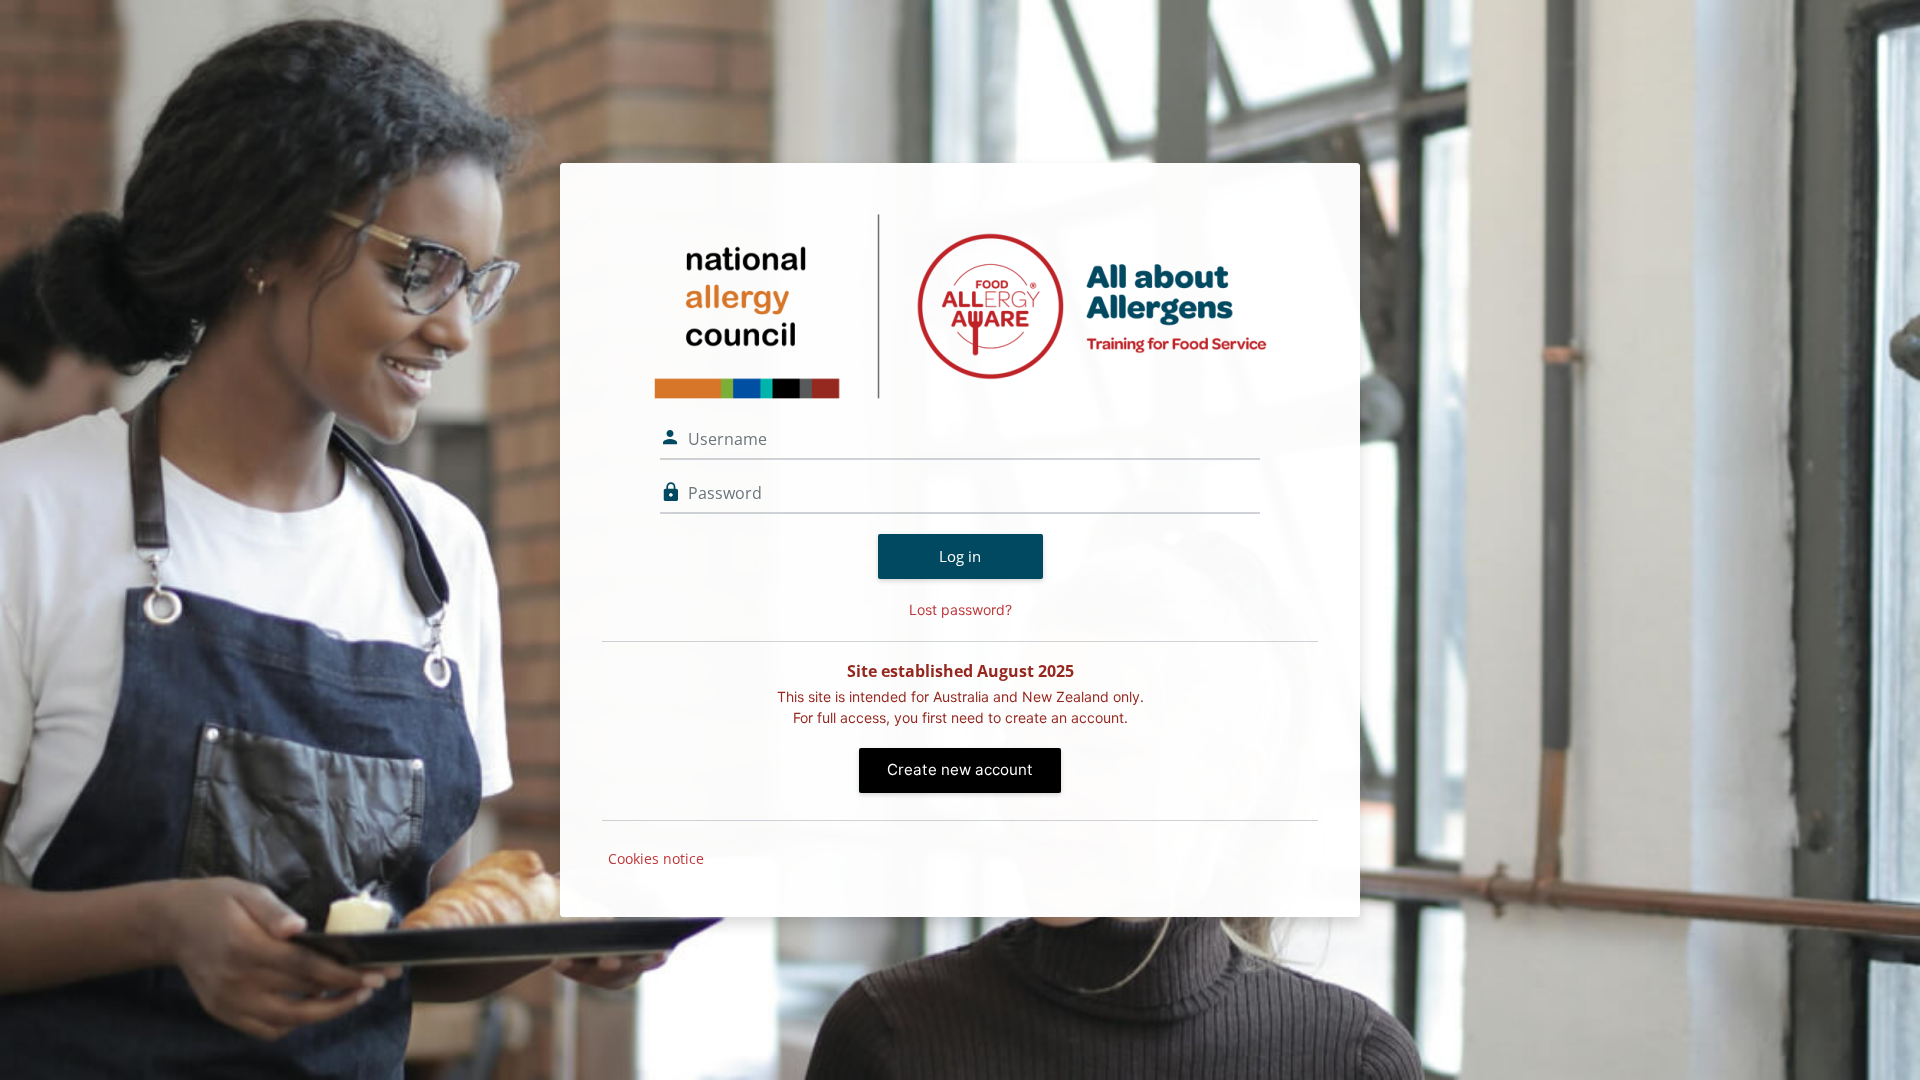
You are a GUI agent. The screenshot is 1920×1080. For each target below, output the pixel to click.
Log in (960, 556)
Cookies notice (656, 858)
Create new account (960, 769)
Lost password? (960, 609)
